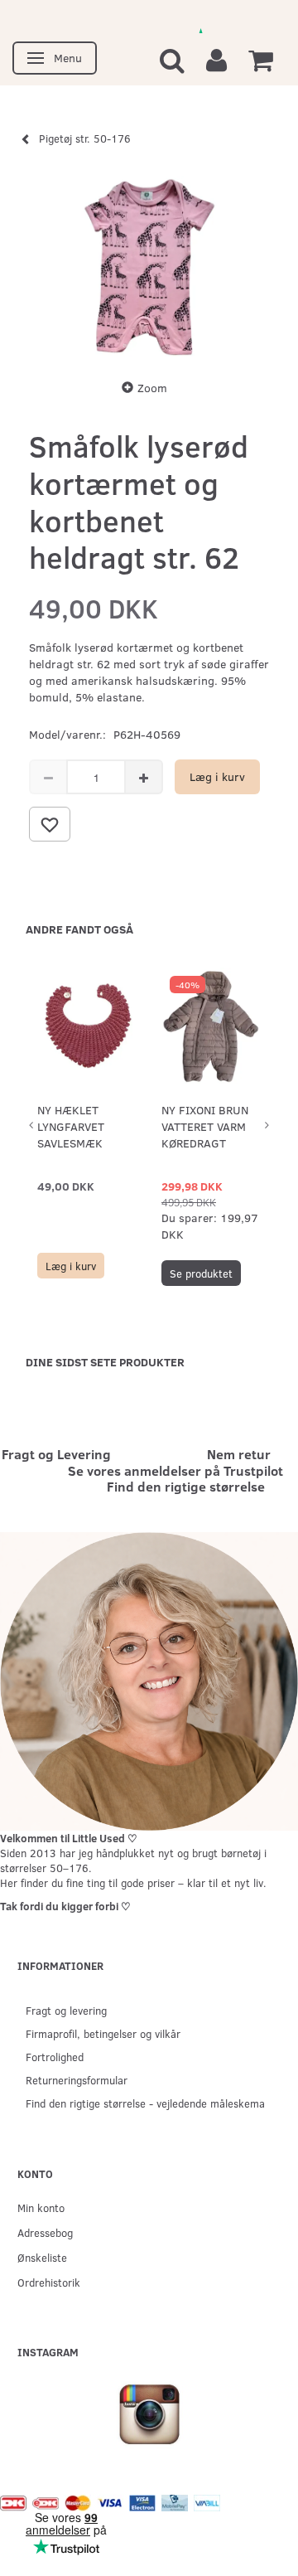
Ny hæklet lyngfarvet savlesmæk (71, 1126)
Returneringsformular (77, 2080)
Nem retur (239, 1454)
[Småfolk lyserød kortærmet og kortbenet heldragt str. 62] (149, 266)
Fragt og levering (66, 2010)
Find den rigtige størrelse (186, 1486)
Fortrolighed (55, 2057)
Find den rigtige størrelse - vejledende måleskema (145, 2103)
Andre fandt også (79, 929)
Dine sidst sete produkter (105, 1362)
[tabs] (172, 59)
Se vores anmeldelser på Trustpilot (175, 1470)
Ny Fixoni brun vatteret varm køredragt (205, 1126)
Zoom (152, 388)
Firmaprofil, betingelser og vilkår (103, 2033)
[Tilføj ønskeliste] (50, 824)
